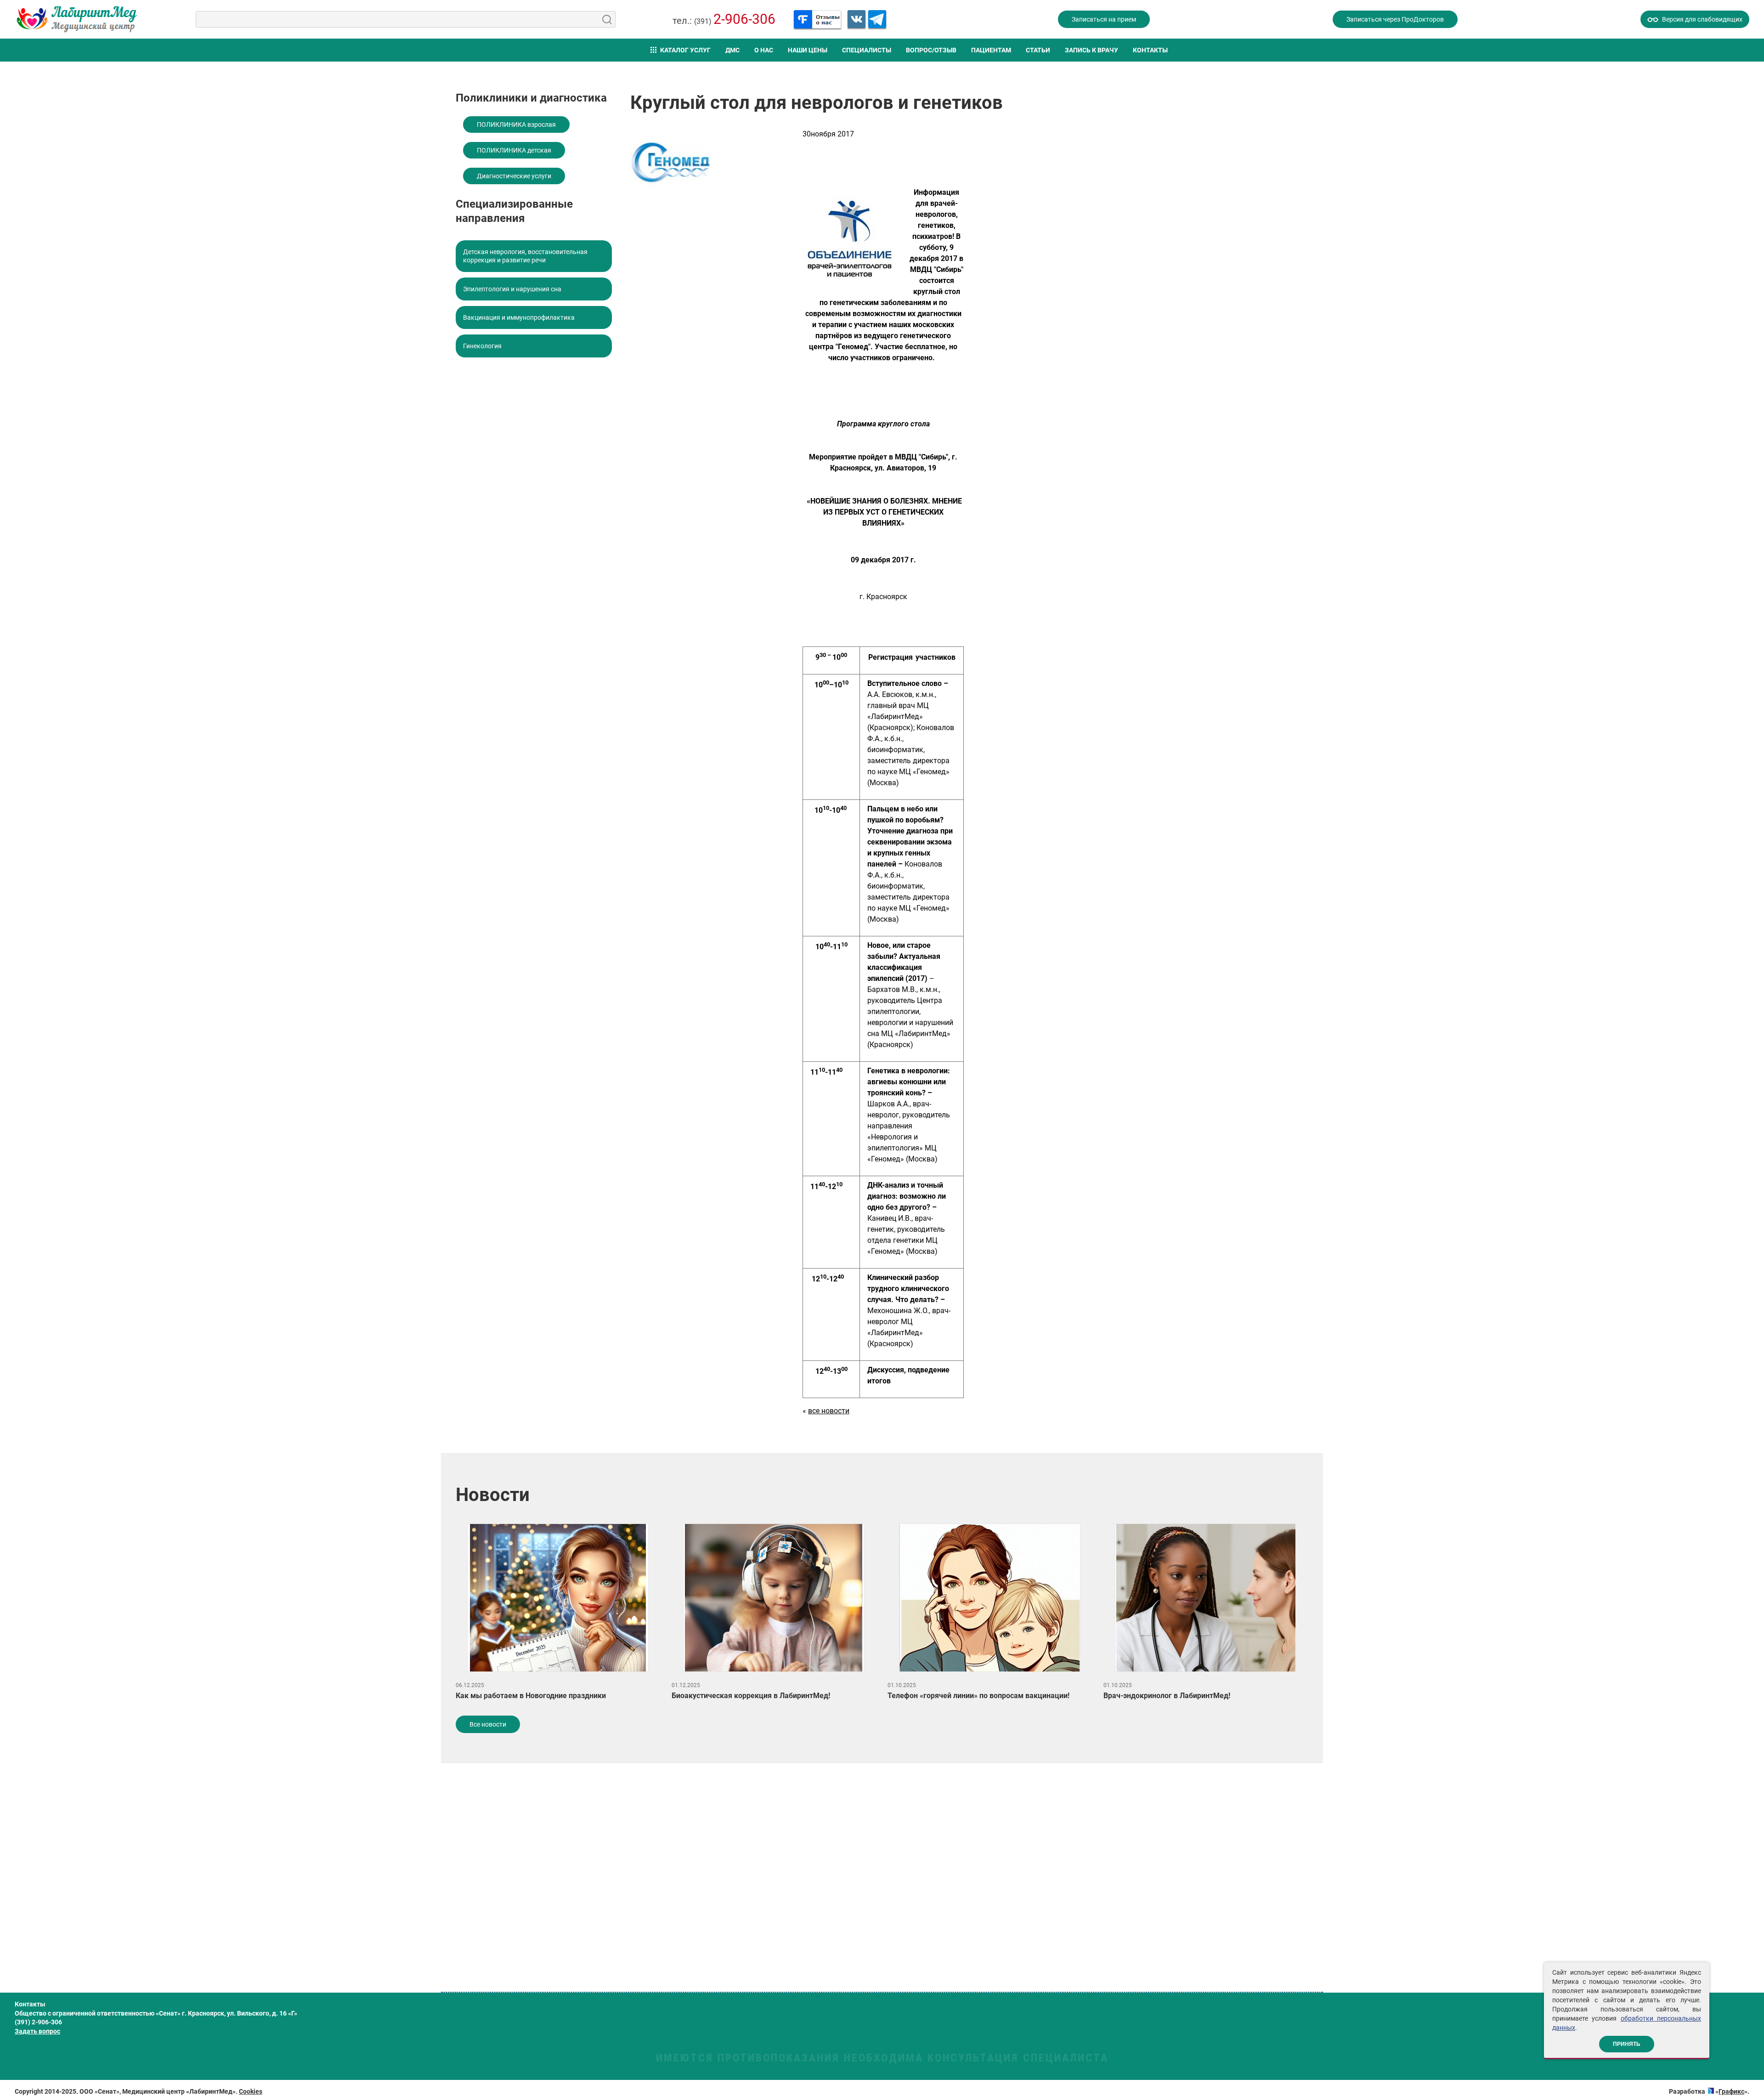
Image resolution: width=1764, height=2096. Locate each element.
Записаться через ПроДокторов (1395, 19)
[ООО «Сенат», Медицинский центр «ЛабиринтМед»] (77, 19)
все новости (829, 1411)
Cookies (251, 2091)
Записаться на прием (1104, 19)
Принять (1627, 2044)
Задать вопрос (37, 2031)
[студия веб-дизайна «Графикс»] (1711, 2091)
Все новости (488, 1724)
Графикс (1731, 2091)
